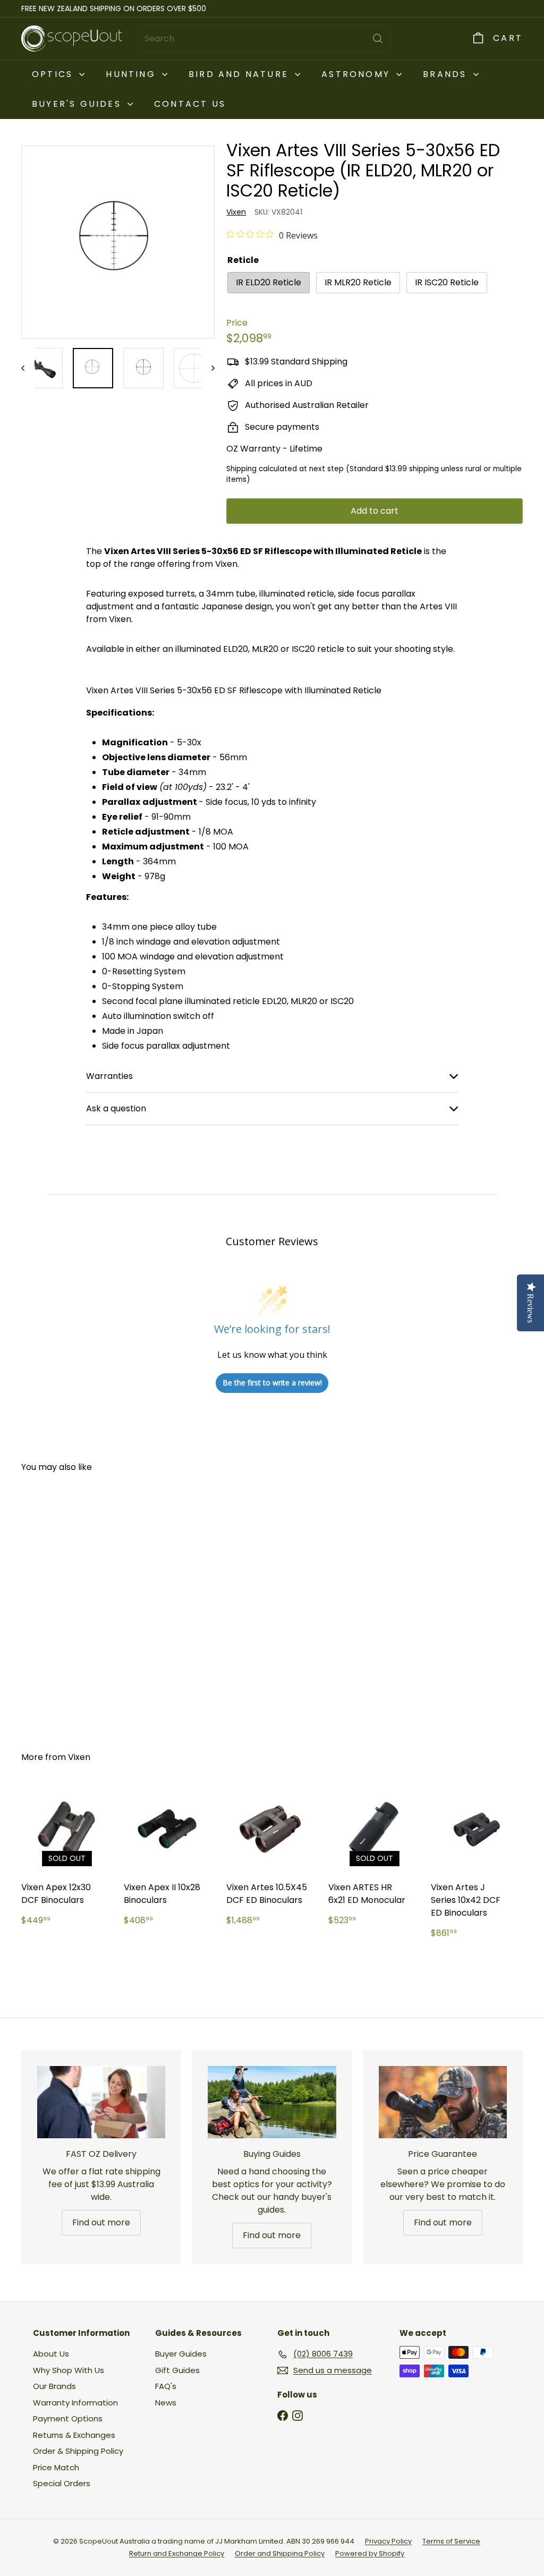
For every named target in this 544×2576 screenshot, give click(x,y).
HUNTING (133, 74)
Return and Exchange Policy (177, 2553)
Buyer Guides (181, 2354)
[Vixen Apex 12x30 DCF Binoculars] (67, 1860)
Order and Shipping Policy (280, 2553)
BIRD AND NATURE (240, 74)
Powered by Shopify (370, 2553)
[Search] (378, 39)
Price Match (56, 2467)
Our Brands (54, 2386)
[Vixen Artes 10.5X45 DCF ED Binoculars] (272, 1860)
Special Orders (62, 2483)
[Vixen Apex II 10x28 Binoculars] (170, 1860)
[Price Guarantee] (443, 2102)
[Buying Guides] (272, 2102)
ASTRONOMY (358, 74)
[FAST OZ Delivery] (101, 2102)
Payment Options (68, 2418)
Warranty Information (75, 2403)
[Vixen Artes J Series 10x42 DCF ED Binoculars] (477, 1867)
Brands (447, 74)
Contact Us (190, 104)
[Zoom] (118, 242)
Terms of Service (451, 2541)
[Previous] (28, 368)
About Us (51, 2354)
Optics (54, 74)
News (166, 2403)
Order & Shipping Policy (78, 2451)
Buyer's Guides (78, 104)
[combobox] (264, 39)
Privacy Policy (388, 2541)
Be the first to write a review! (272, 1383)
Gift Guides (177, 2370)
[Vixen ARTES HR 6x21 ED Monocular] (374, 1860)
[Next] (208, 368)
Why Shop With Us (69, 2370)
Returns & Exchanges (74, 2435)
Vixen (79, 1757)
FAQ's (166, 2386)
